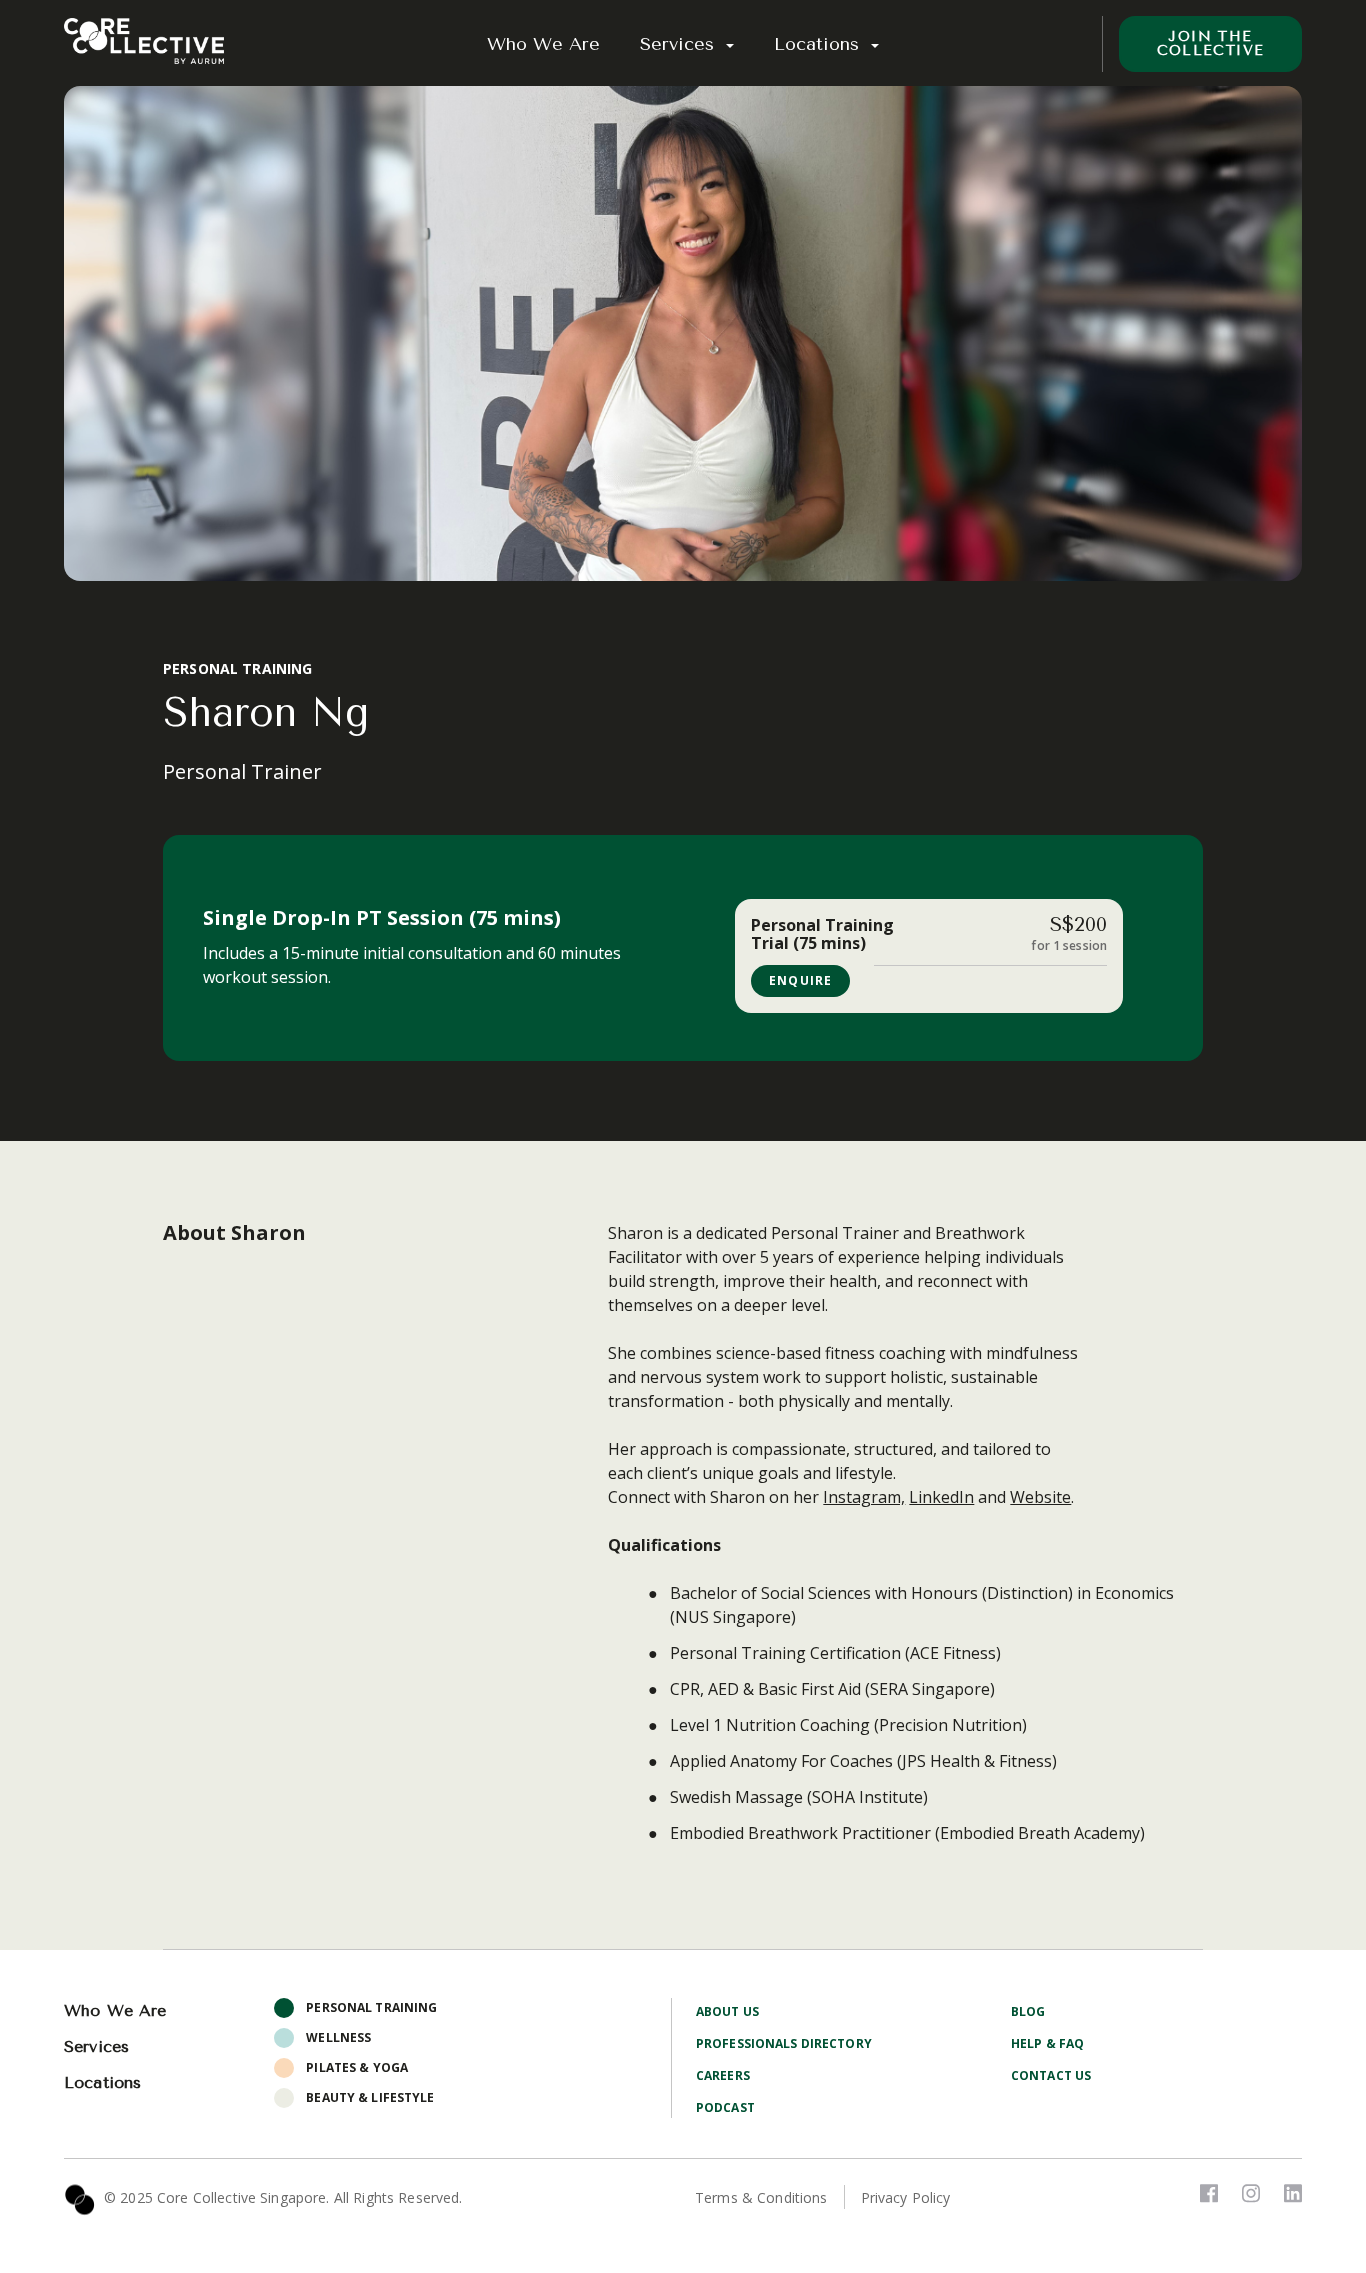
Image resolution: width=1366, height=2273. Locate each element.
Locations (819, 44)
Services (680, 44)
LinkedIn (941, 1497)
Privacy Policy (906, 2197)
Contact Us (1051, 2075)
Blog (1028, 2011)
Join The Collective (1211, 43)
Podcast (725, 2107)
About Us (727, 2011)
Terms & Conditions (761, 2197)
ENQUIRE (800, 980)
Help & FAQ (1047, 2043)
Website (1040, 1497)
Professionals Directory (784, 2043)
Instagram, (864, 1497)
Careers (723, 2075)
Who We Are (543, 44)
